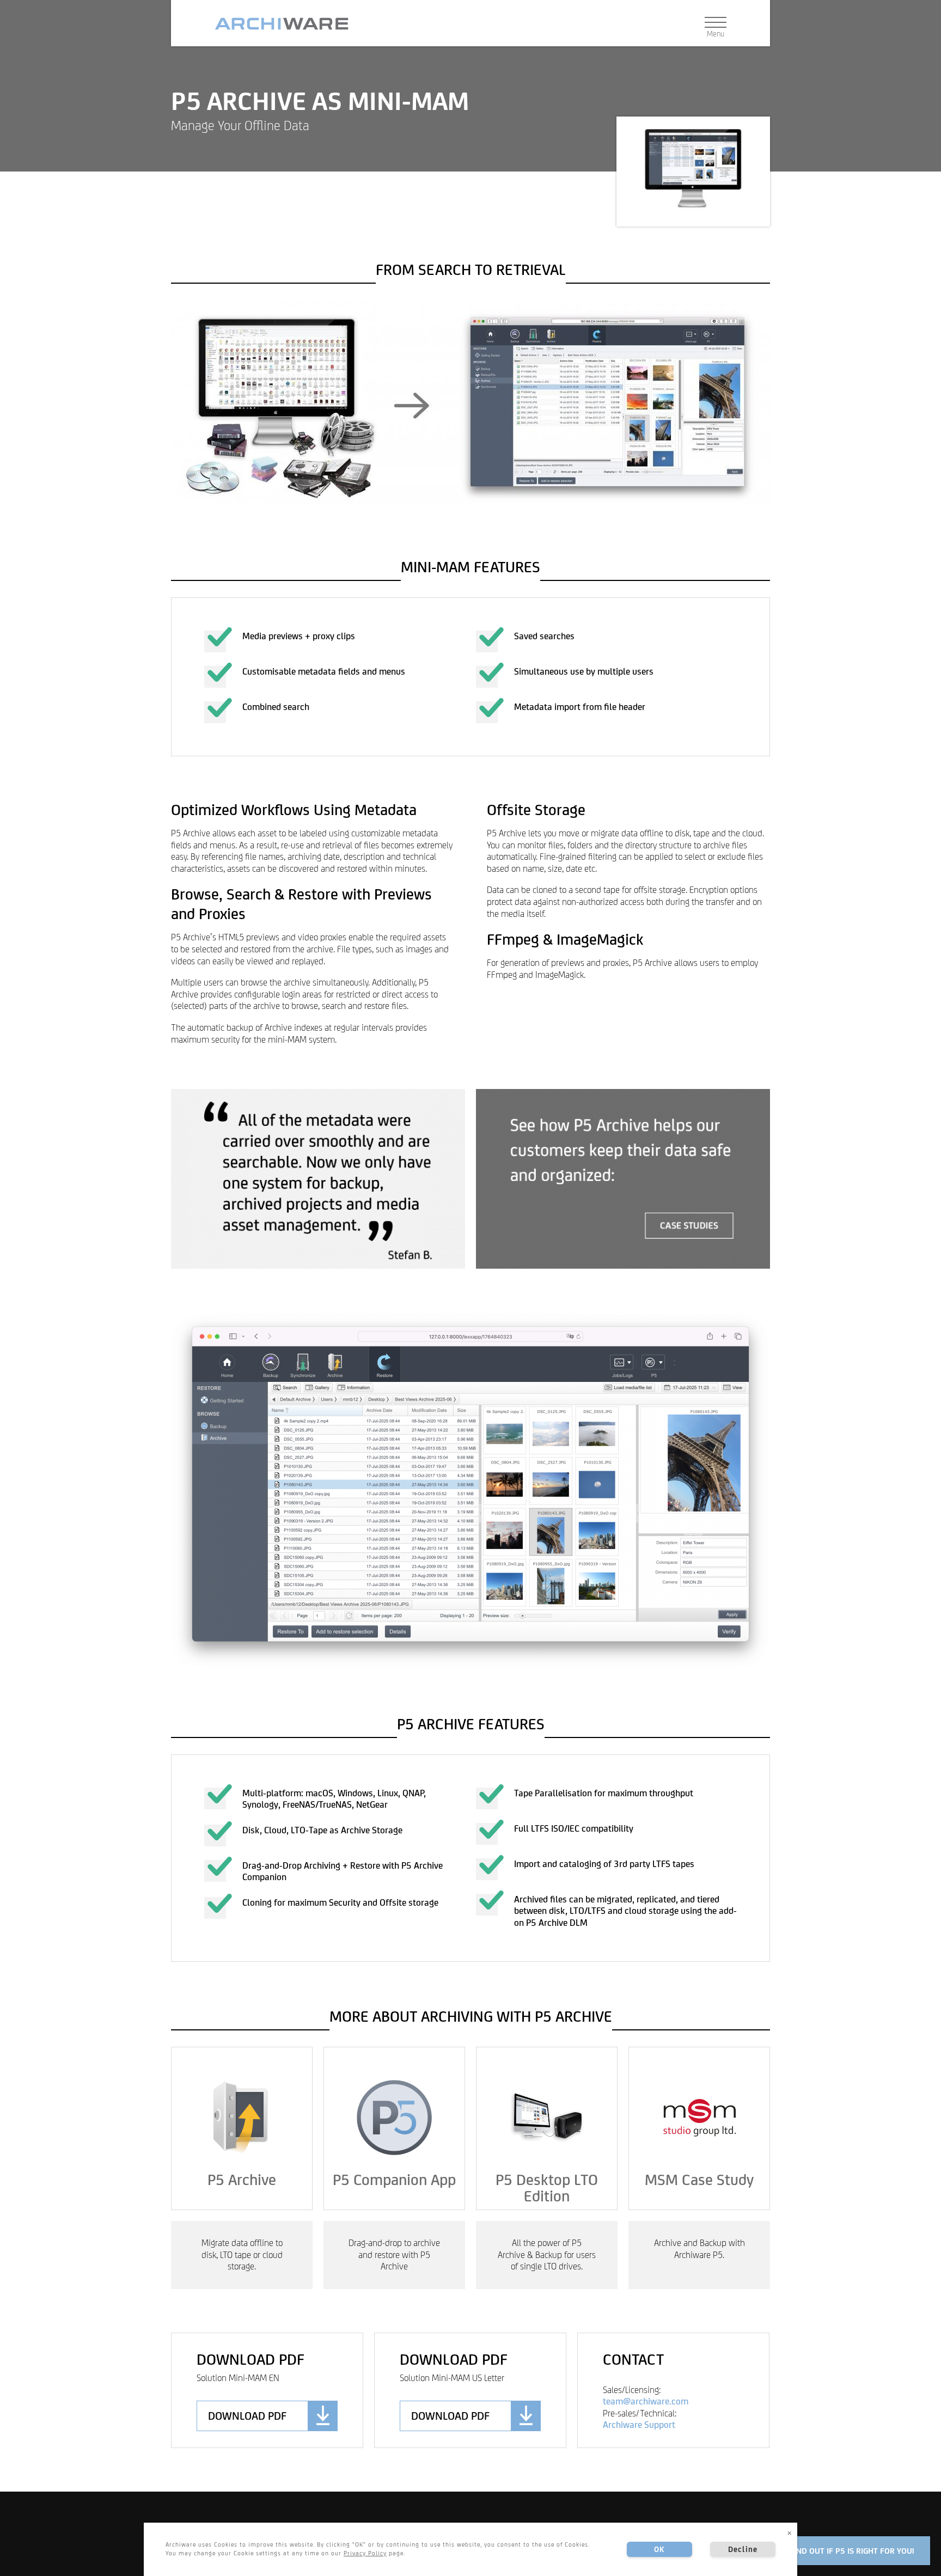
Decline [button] (743, 2549)
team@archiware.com (646, 2401)
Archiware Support (639, 2425)
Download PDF (247, 2416)
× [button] (790, 2532)
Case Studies (623, 1179)
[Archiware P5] (286, 24)
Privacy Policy (365, 2553)
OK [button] (659, 2549)
